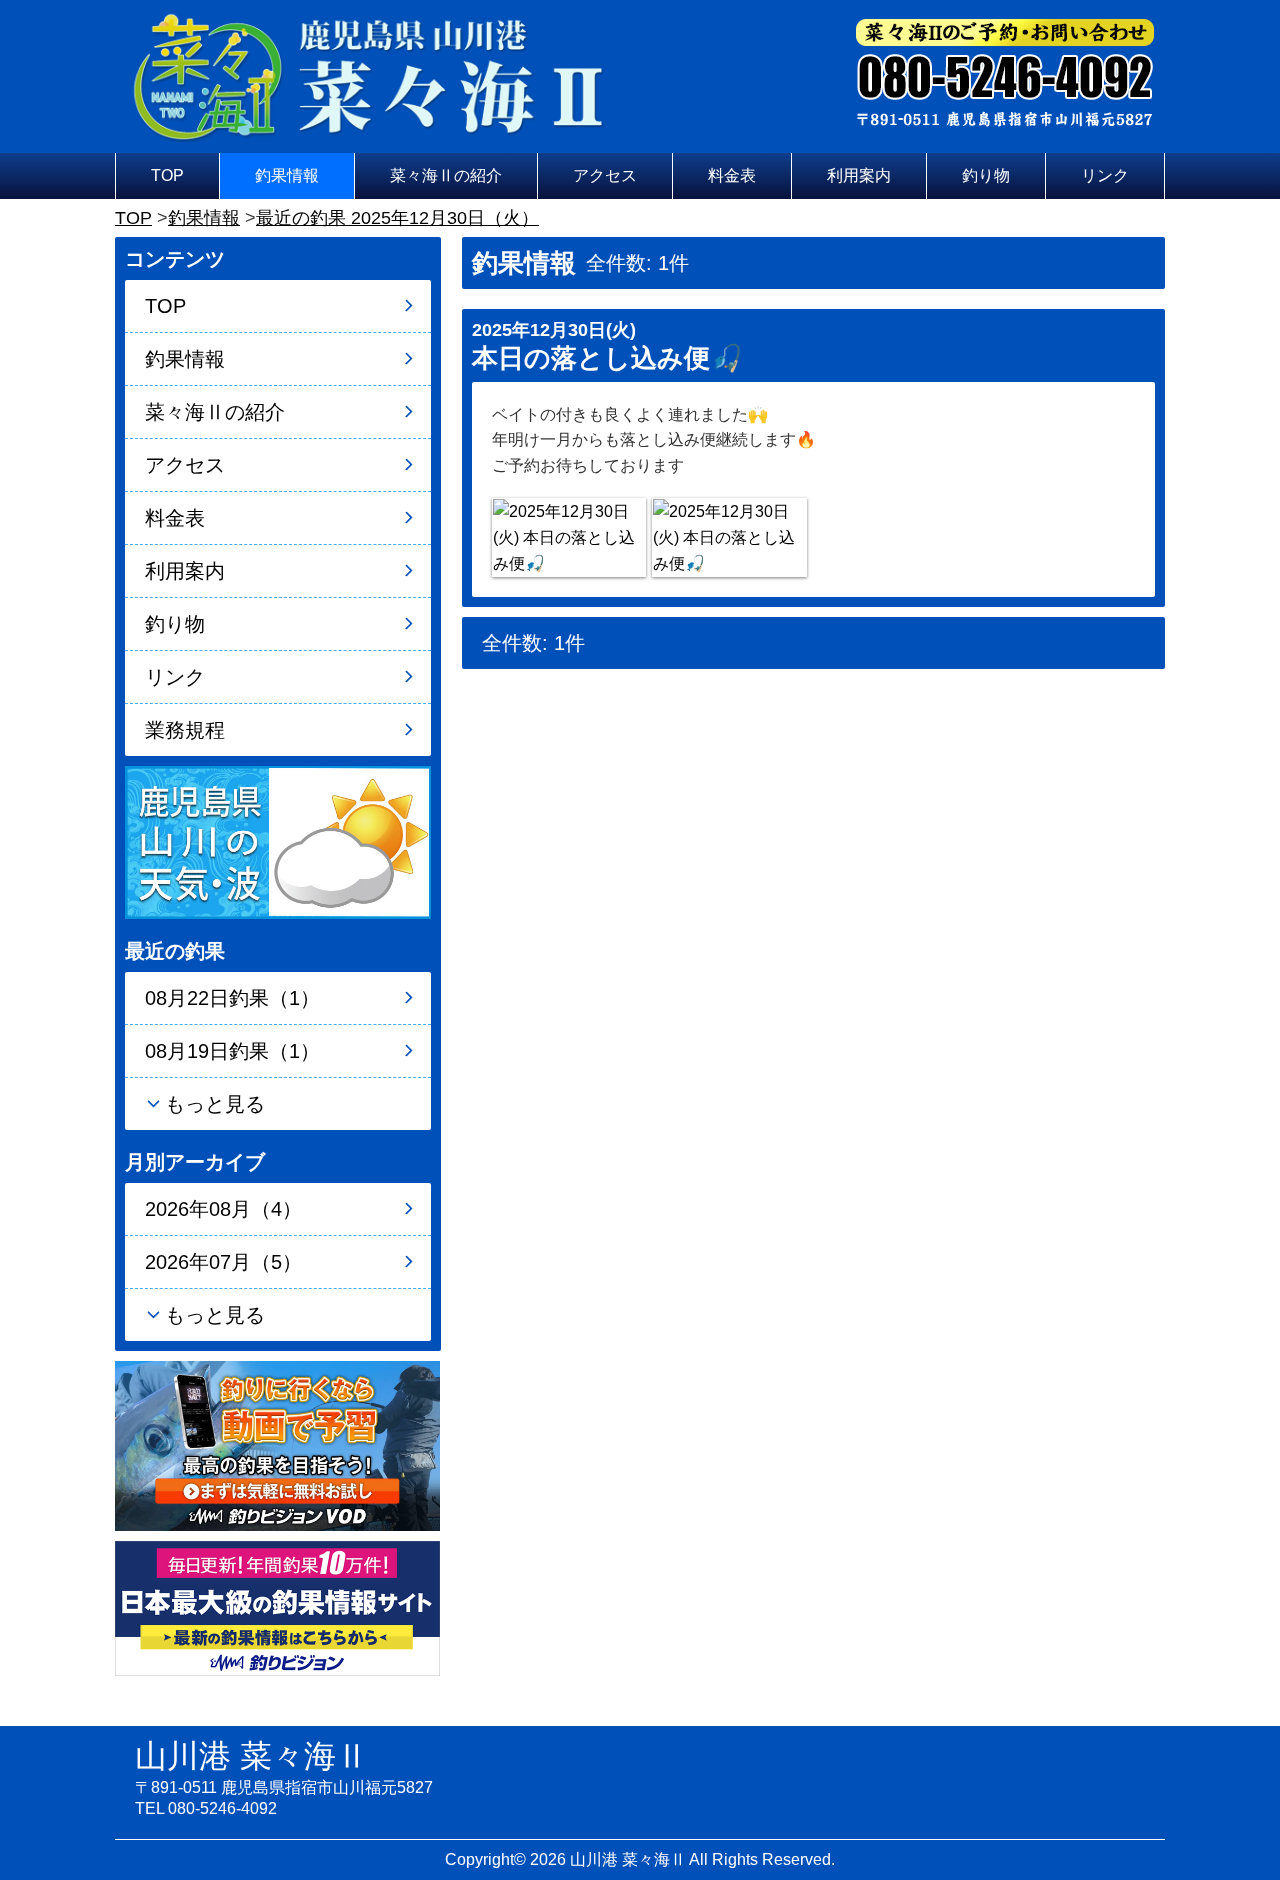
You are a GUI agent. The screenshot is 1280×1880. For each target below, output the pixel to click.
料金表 (732, 175)
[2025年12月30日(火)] (569, 537)
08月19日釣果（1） (232, 1051)
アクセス (605, 175)
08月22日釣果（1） (232, 998)
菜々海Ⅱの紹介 (446, 175)
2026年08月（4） (223, 1209)
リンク (1105, 175)
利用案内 (859, 175)
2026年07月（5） (223, 1262)
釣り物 (986, 175)
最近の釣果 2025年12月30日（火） (397, 218)
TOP (167, 175)
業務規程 (185, 730)
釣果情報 (287, 175)
